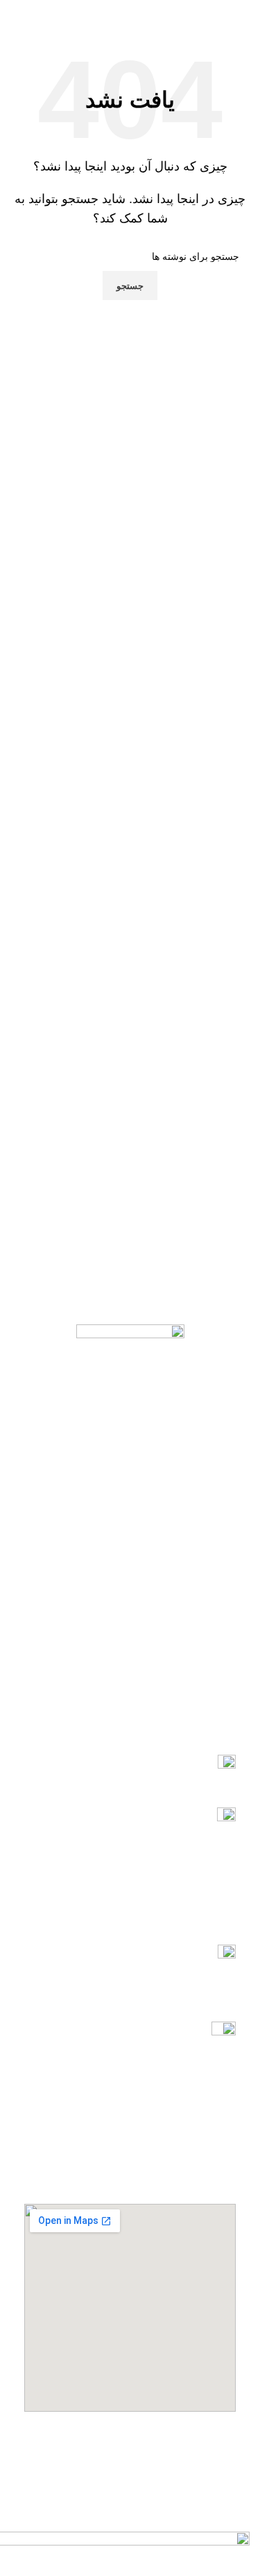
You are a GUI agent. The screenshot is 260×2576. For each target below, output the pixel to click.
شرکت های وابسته (198, 1609)
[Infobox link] (130, 1774)
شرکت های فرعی (199, 1633)
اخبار (226, 1656)
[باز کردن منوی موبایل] (244, 14)
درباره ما (218, 1680)
